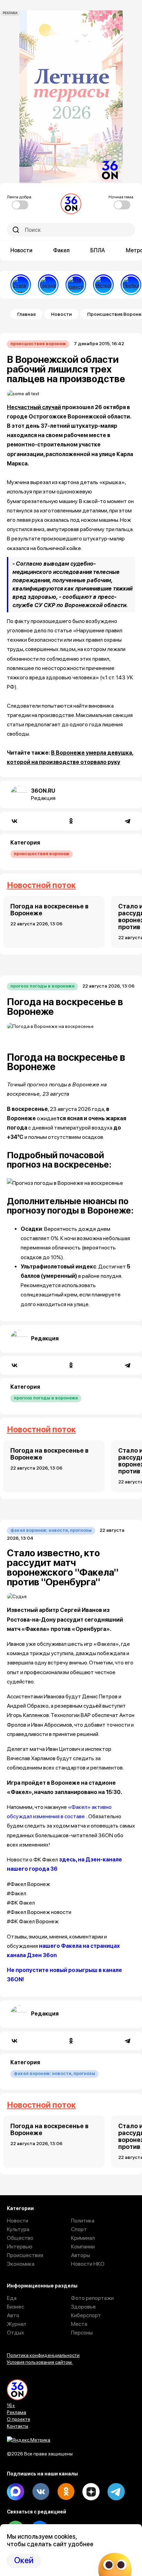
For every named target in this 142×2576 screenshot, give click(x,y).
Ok (66, 2492)
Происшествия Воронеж (38, 344)
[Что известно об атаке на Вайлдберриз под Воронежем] (76, 285)
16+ (11, 2405)
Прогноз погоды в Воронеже (42, 986)
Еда (12, 2298)
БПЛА (98, 250)
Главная (26, 314)
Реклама (17, 2412)
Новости (21, 250)
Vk (41, 2492)
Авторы (80, 2255)
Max (16, 2492)
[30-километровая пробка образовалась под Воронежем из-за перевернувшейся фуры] (131, 285)
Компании (83, 2247)
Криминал (83, 2238)
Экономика (21, 2264)
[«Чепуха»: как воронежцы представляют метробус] (103, 285)
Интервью (20, 2247)
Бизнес (16, 2307)
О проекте (19, 2419)
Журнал (16, 2324)
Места (79, 2324)
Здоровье (83, 2307)
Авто (13, 2315)
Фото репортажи (92, 2298)
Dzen (91, 2492)
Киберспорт (86, 2315)
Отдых (16, 2333)
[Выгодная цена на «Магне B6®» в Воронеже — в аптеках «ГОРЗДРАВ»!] (48, 285)
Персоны (82, 2333)
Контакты (18, 2426)
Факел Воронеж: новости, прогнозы (51, 1530)
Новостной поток (41, 885)
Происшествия (25, 2255)
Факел (61, 250)
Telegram (116, 2492)
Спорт (79, 2229)
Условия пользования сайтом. (40, 2362)
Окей (24, 2560)
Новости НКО (88, 2264)
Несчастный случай (34, 407)
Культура (18, 2229)
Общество (20, 2238)
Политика (83, 2221)
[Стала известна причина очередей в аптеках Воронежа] (21, 285)
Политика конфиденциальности (43, 2355)
